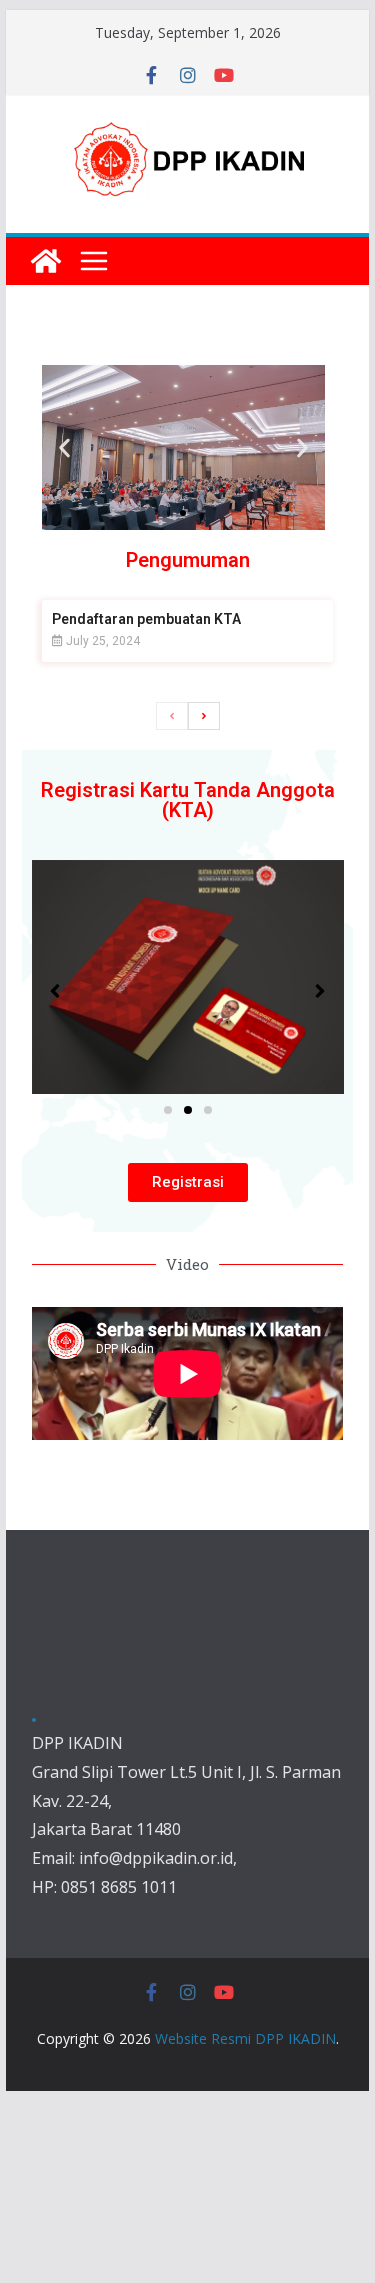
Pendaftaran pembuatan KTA (146, 619)
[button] (64, 447)
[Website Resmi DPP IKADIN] (46, 261)
